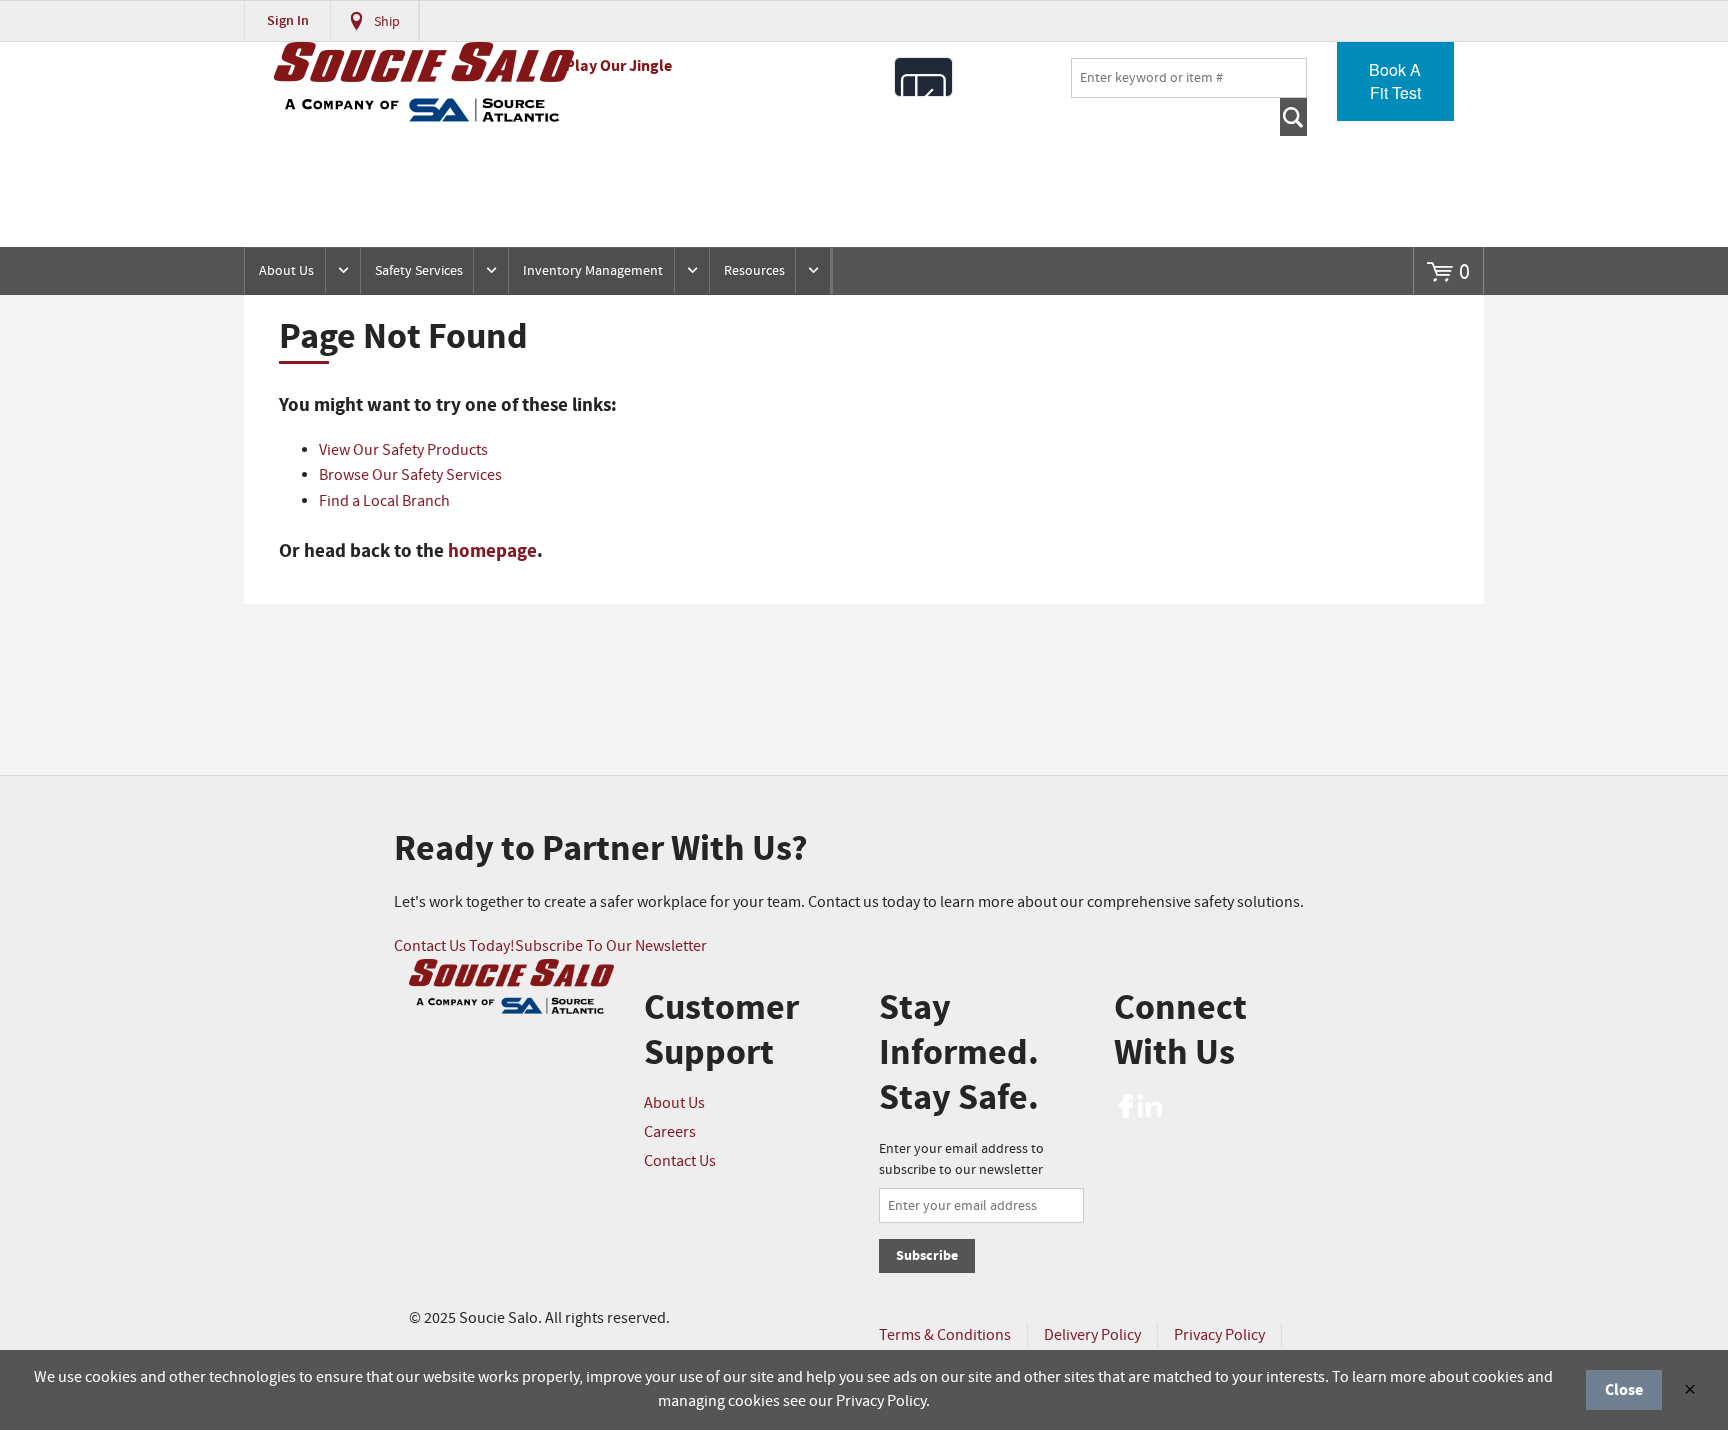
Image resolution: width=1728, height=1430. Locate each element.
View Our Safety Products (403, 450)
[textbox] (1189, 78)
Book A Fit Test (1395, 81)
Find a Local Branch (384, 501)
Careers (670, 1132)
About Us (286, 271)
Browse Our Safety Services (410, 475)
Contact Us (680, 1161)
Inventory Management (593, 271)
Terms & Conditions (945, 1335)
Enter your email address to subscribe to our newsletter (961, 1159)
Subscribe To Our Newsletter (611, 946)
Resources (754, 271)
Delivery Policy (1092, 1335)
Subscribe (927, 1255)
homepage (492, 551)
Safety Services (419, 271)
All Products (923, 77)
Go (1293, 117)
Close (1624, 1390)
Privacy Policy (1219, 1335)
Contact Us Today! (454, 946)
